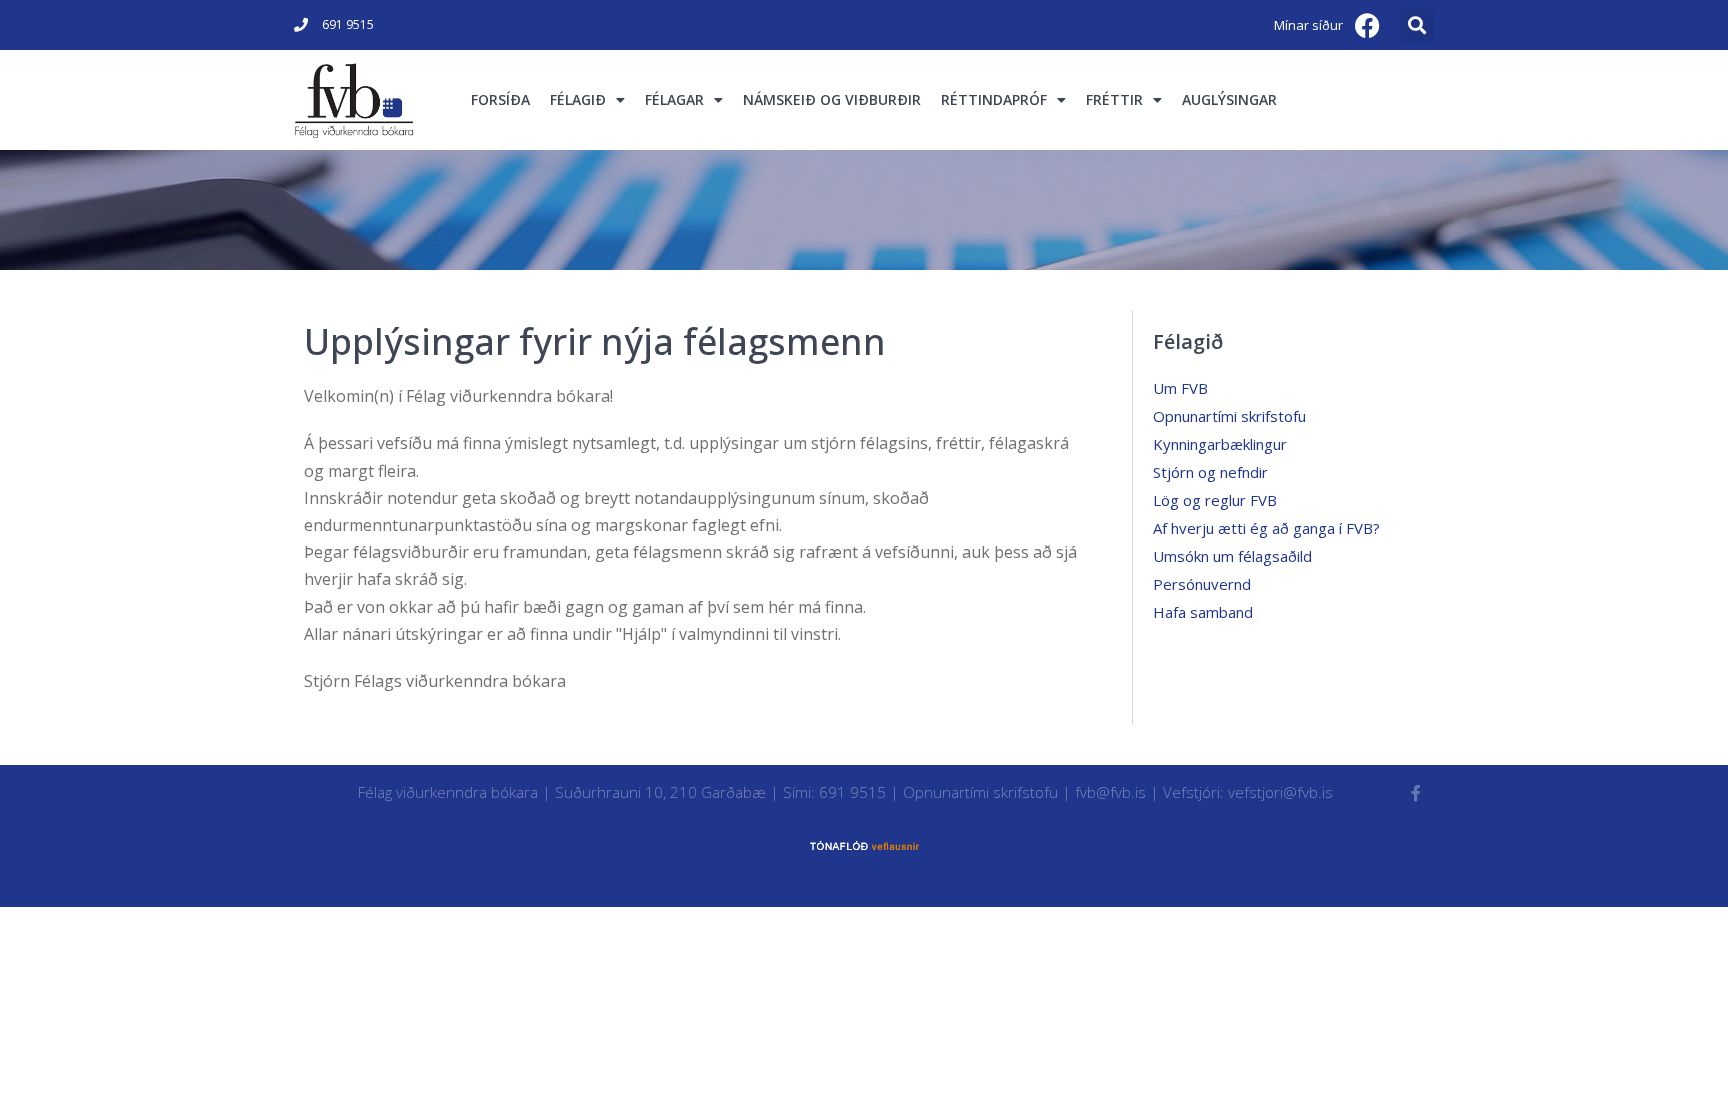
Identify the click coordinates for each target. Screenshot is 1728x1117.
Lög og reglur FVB (1215, 500)
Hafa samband (1203, 612)
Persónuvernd (1202, 584)
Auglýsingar (1229, 99)
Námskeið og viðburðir (832, 99)
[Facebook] (1368, 25)
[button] (1417, 25)
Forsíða (500, 99)
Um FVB (1180, 388)
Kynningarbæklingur (1220, 444)
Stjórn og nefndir (1210, 472)
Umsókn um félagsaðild (1232, 556)
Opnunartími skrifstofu (1229, 416)
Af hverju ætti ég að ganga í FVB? (1266, 528)
